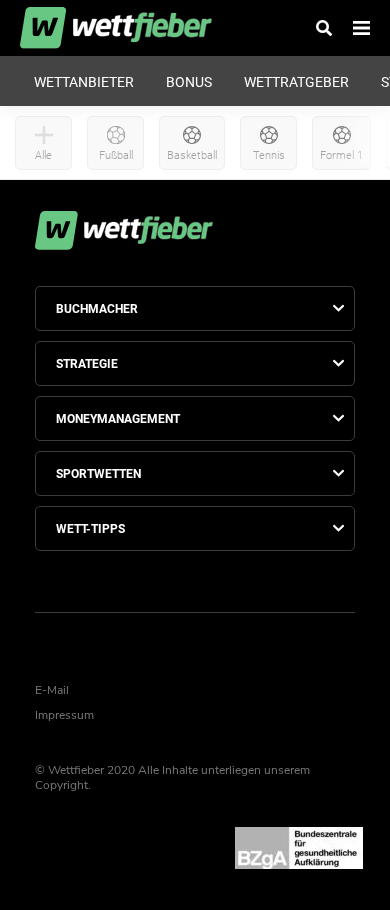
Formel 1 (341, 155)
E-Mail (52, 690)
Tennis (269, 155)
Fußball (116, 155)
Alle (43, 155)
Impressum (64, 715)
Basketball (192, 155)
